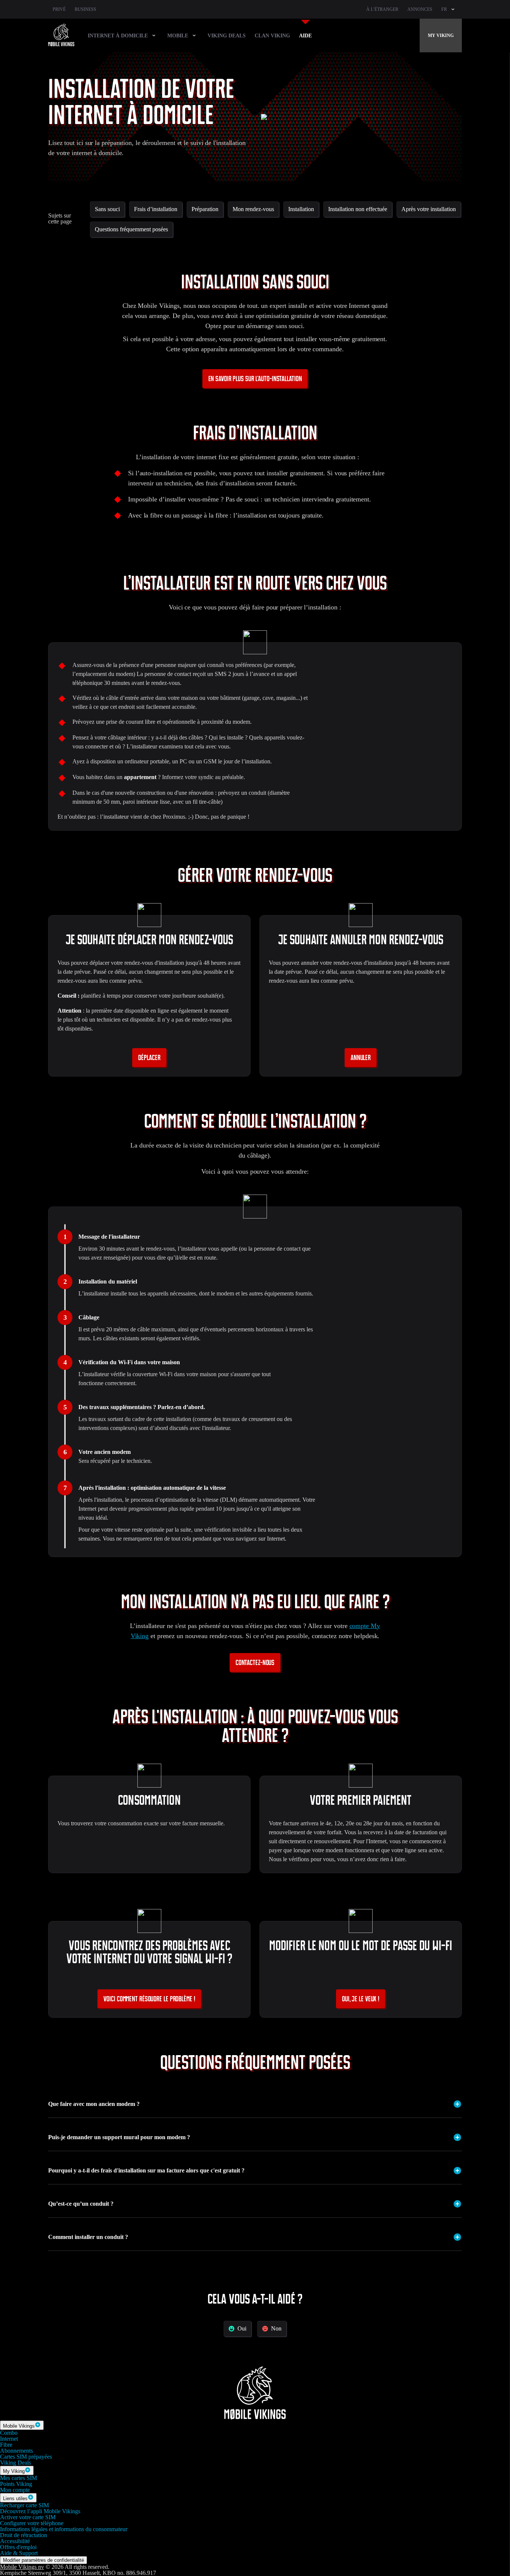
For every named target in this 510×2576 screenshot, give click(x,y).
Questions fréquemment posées (131, 229)
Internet (9, 2439)
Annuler (361, 1058)
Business (85, 9)
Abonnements (16, 2451)
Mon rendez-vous (253, 209)
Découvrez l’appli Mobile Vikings (40, 2511)
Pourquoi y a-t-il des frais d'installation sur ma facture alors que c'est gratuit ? (146, 2170)
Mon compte (15, 2490)
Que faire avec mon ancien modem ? (94, 2104)
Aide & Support (19, 2553)
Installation (301, 209)
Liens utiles (15, 2498)
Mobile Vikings (19, 2426)
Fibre (6, 2445)
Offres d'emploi (18, 2547)
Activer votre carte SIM (28, 2517)
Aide (305, 36)
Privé (59, 9)
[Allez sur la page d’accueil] (61, 35)
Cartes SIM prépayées (26, 2457)
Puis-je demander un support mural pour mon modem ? (119, 2137)
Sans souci (107, 209)
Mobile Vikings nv (22, 2567)
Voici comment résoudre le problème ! (149, 1999)
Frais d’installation (156, 209)
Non (276, 2328)
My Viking (441, 35)
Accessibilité (15, 2541)
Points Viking (16, 2484)
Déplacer (149, 1058)
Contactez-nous (255, 1663)
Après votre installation (429, 209)
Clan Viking (272, 36)
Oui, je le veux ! (361, 1999)
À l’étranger (382, 9)
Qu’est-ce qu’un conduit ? (81, 2204)
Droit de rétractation (24, 2535)
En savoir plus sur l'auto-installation (255, 379)
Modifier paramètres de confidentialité (43, 2560)
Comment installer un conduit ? (88, 2237)
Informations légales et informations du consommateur (64, 2529)
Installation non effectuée (358, 209)
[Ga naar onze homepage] (255, 2417)
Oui (242, 2328)
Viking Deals (227, 36)
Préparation (205, 209)
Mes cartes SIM (18, 2478)
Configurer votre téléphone (32, 2523)
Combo (9, 2433)
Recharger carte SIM (24, 2505)
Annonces (420, 9)
